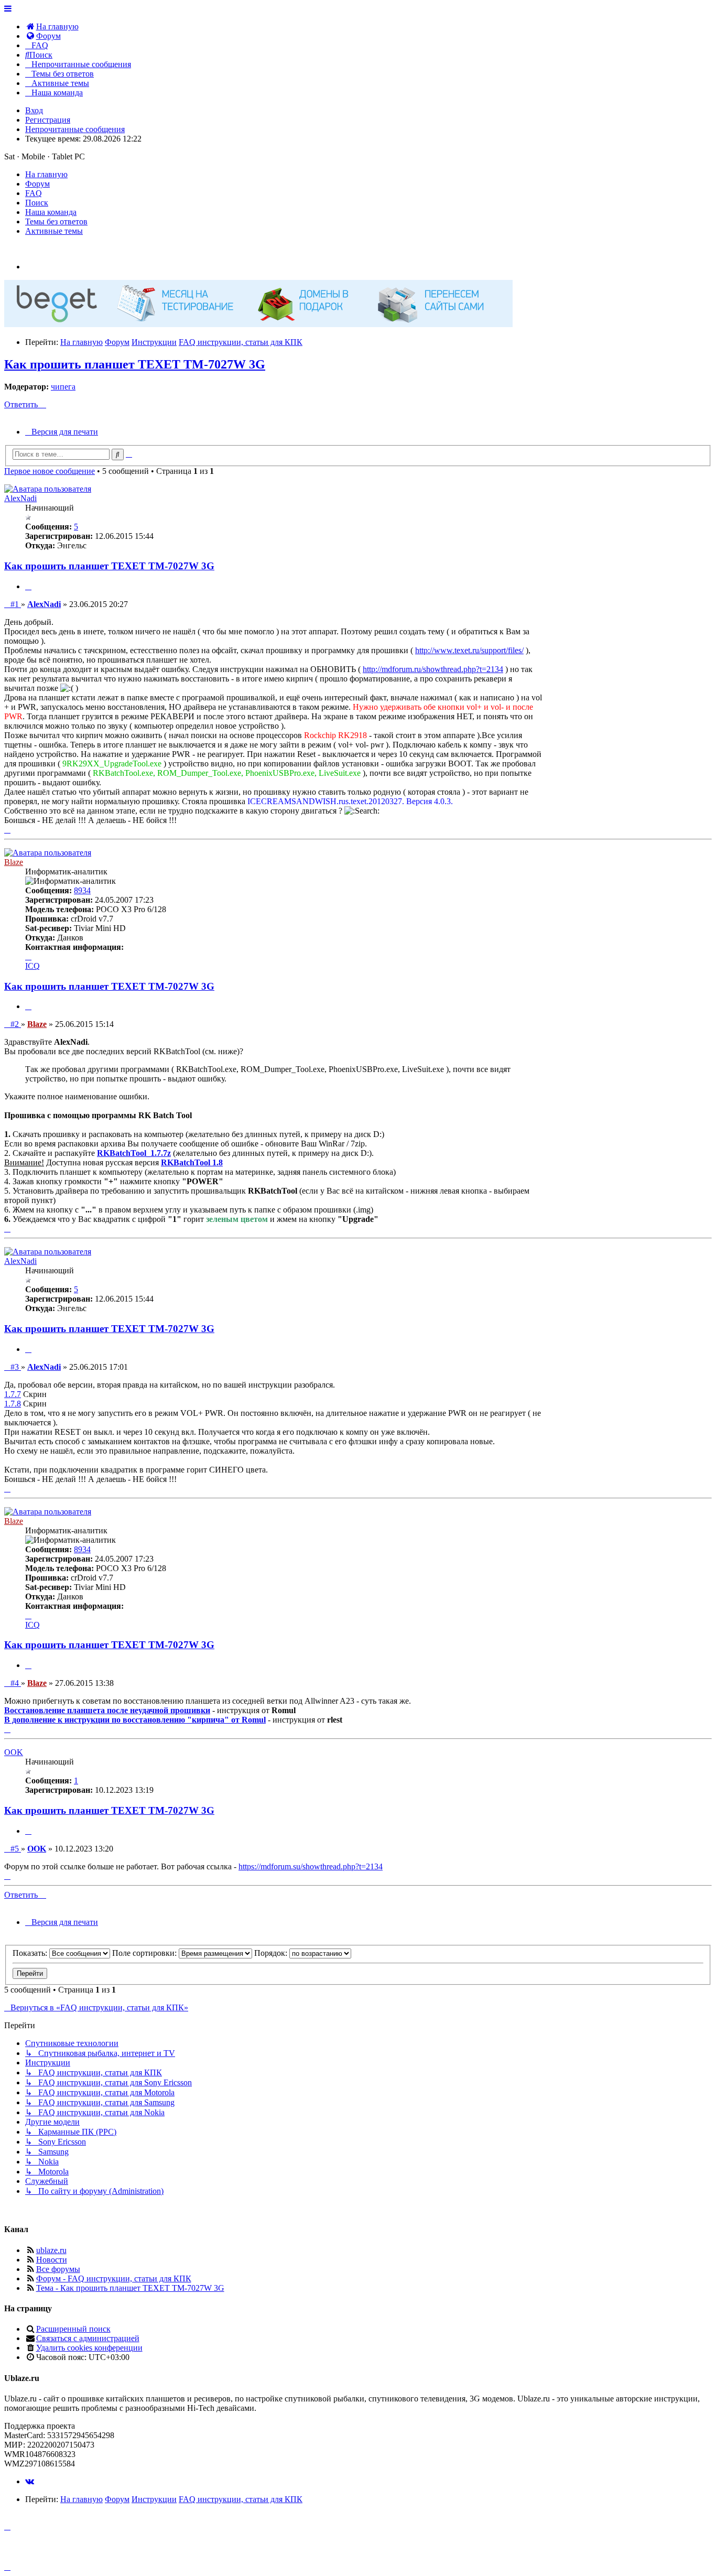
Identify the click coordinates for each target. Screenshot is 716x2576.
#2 (15, 1024)
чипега (63, 387)
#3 (15, 1367)
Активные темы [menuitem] (54, 231)
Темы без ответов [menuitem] (56, 221)
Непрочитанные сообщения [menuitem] (75, 129)
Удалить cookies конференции (89, 2348)
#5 (15, 1849)
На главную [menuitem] (46, 174)
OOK (14, 1752)
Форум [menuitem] (37, 184)
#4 (15, 1683)
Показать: (31, 1953)
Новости (52, 2260)
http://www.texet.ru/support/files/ (469, 650)
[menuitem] (52, 26)
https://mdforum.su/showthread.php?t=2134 (311, 1866)
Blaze (14, 862)
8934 (82, 890)
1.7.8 (13, 1404)
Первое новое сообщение (50, 471)
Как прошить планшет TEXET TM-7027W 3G (135, 364)
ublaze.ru (51, 2250)
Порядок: (272, 1953)
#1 (15, 604)
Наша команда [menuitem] (51, 212)
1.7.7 (13, 1394)
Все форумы (58, 2269)
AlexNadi (20, 498)
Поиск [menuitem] (37, 203)
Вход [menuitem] (34, 110)
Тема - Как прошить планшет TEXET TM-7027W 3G (130, 2288)
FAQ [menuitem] (34, 193)
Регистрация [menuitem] (48, 120)
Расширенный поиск (73, 2329)
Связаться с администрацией (88, 2338)
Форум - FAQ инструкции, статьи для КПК (114, 2279)
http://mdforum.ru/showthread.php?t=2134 (433, 669)
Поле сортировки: (145, 1953)
